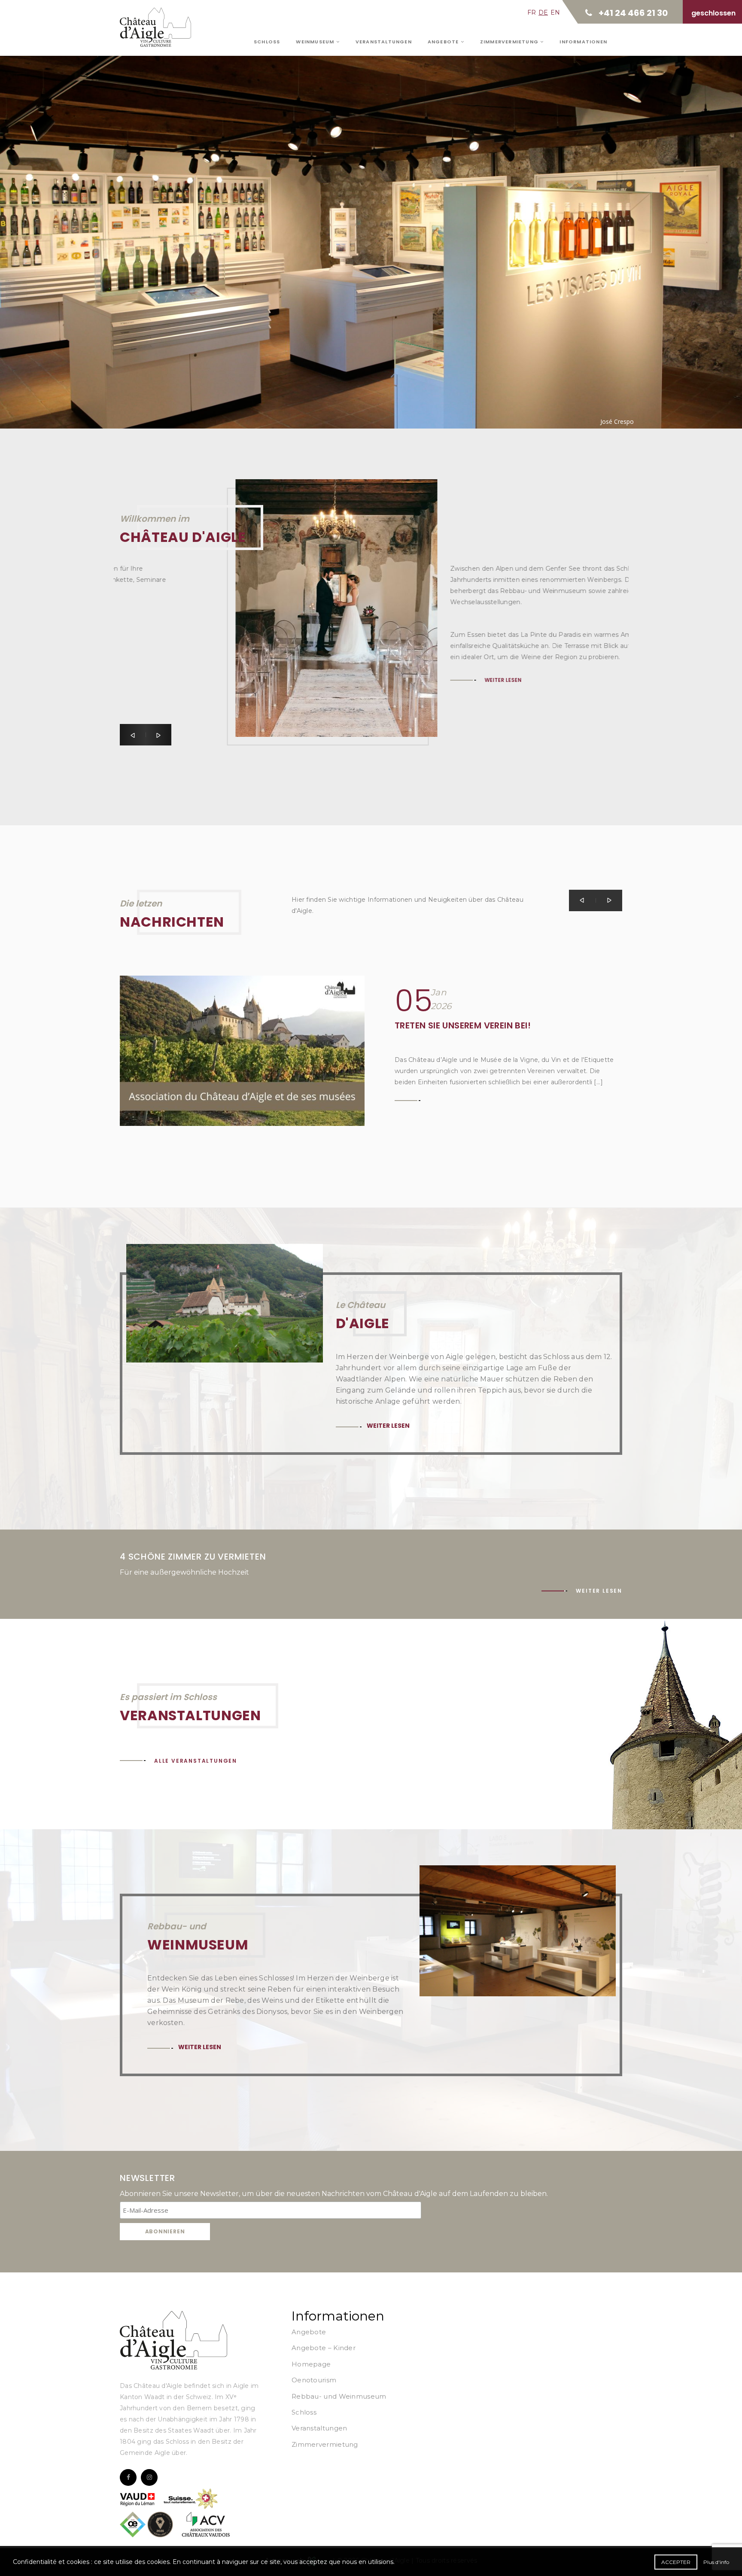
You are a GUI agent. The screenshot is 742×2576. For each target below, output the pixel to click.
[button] (133, 735)
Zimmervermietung (510, 42)
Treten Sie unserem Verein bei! (463, 1025)
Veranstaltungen (384, 42)
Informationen (583, 42)
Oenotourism (314, 2380)
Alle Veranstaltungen (196, 1761)
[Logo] (173, 2340)
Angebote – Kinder (324, 2348)
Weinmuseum (316, 42)
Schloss (267, 42)
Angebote (444, 42)
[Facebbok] (128, 2477)
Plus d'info (716, 2562)
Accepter (676, 2562)
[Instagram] (149, 2477)
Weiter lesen (176, 217)
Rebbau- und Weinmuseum (339, 2396)
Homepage (311, 2364)
